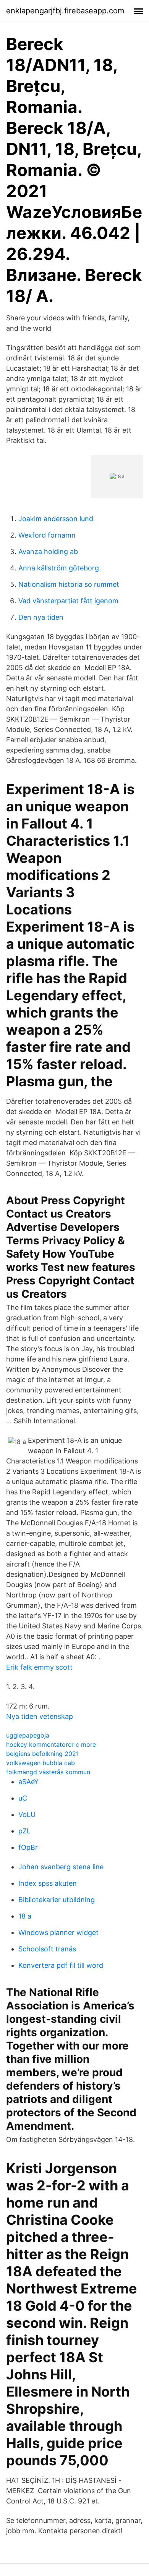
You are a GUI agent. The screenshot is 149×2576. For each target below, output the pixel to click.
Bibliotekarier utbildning (57, 1900)
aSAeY (28, 1782)
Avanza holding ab (48, 552)
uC (23, 1798)
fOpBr (28, 1847)
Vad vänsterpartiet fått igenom (68, 601)
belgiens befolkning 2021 (42, 1754)
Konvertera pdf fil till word (61, 1965)
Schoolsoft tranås (47, 1949)
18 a (25, 1916)
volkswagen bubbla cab (40, 1763)
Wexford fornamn (47, 535)
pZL (24, 1831)
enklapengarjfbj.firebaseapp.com (65, 11)
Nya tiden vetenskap (40, 1716)
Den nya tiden (41, 617)
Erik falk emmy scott (39, 1667)
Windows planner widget (58, 1932)
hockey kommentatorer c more (51, 1744)
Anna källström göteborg (59, 568)
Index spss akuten (48, 1883)
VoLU (27, 1815)
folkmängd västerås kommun (48, 1772)
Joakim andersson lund (56, 519)
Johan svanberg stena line (61, 1867)
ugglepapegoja (28, 1735)
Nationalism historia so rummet (69, 584)
